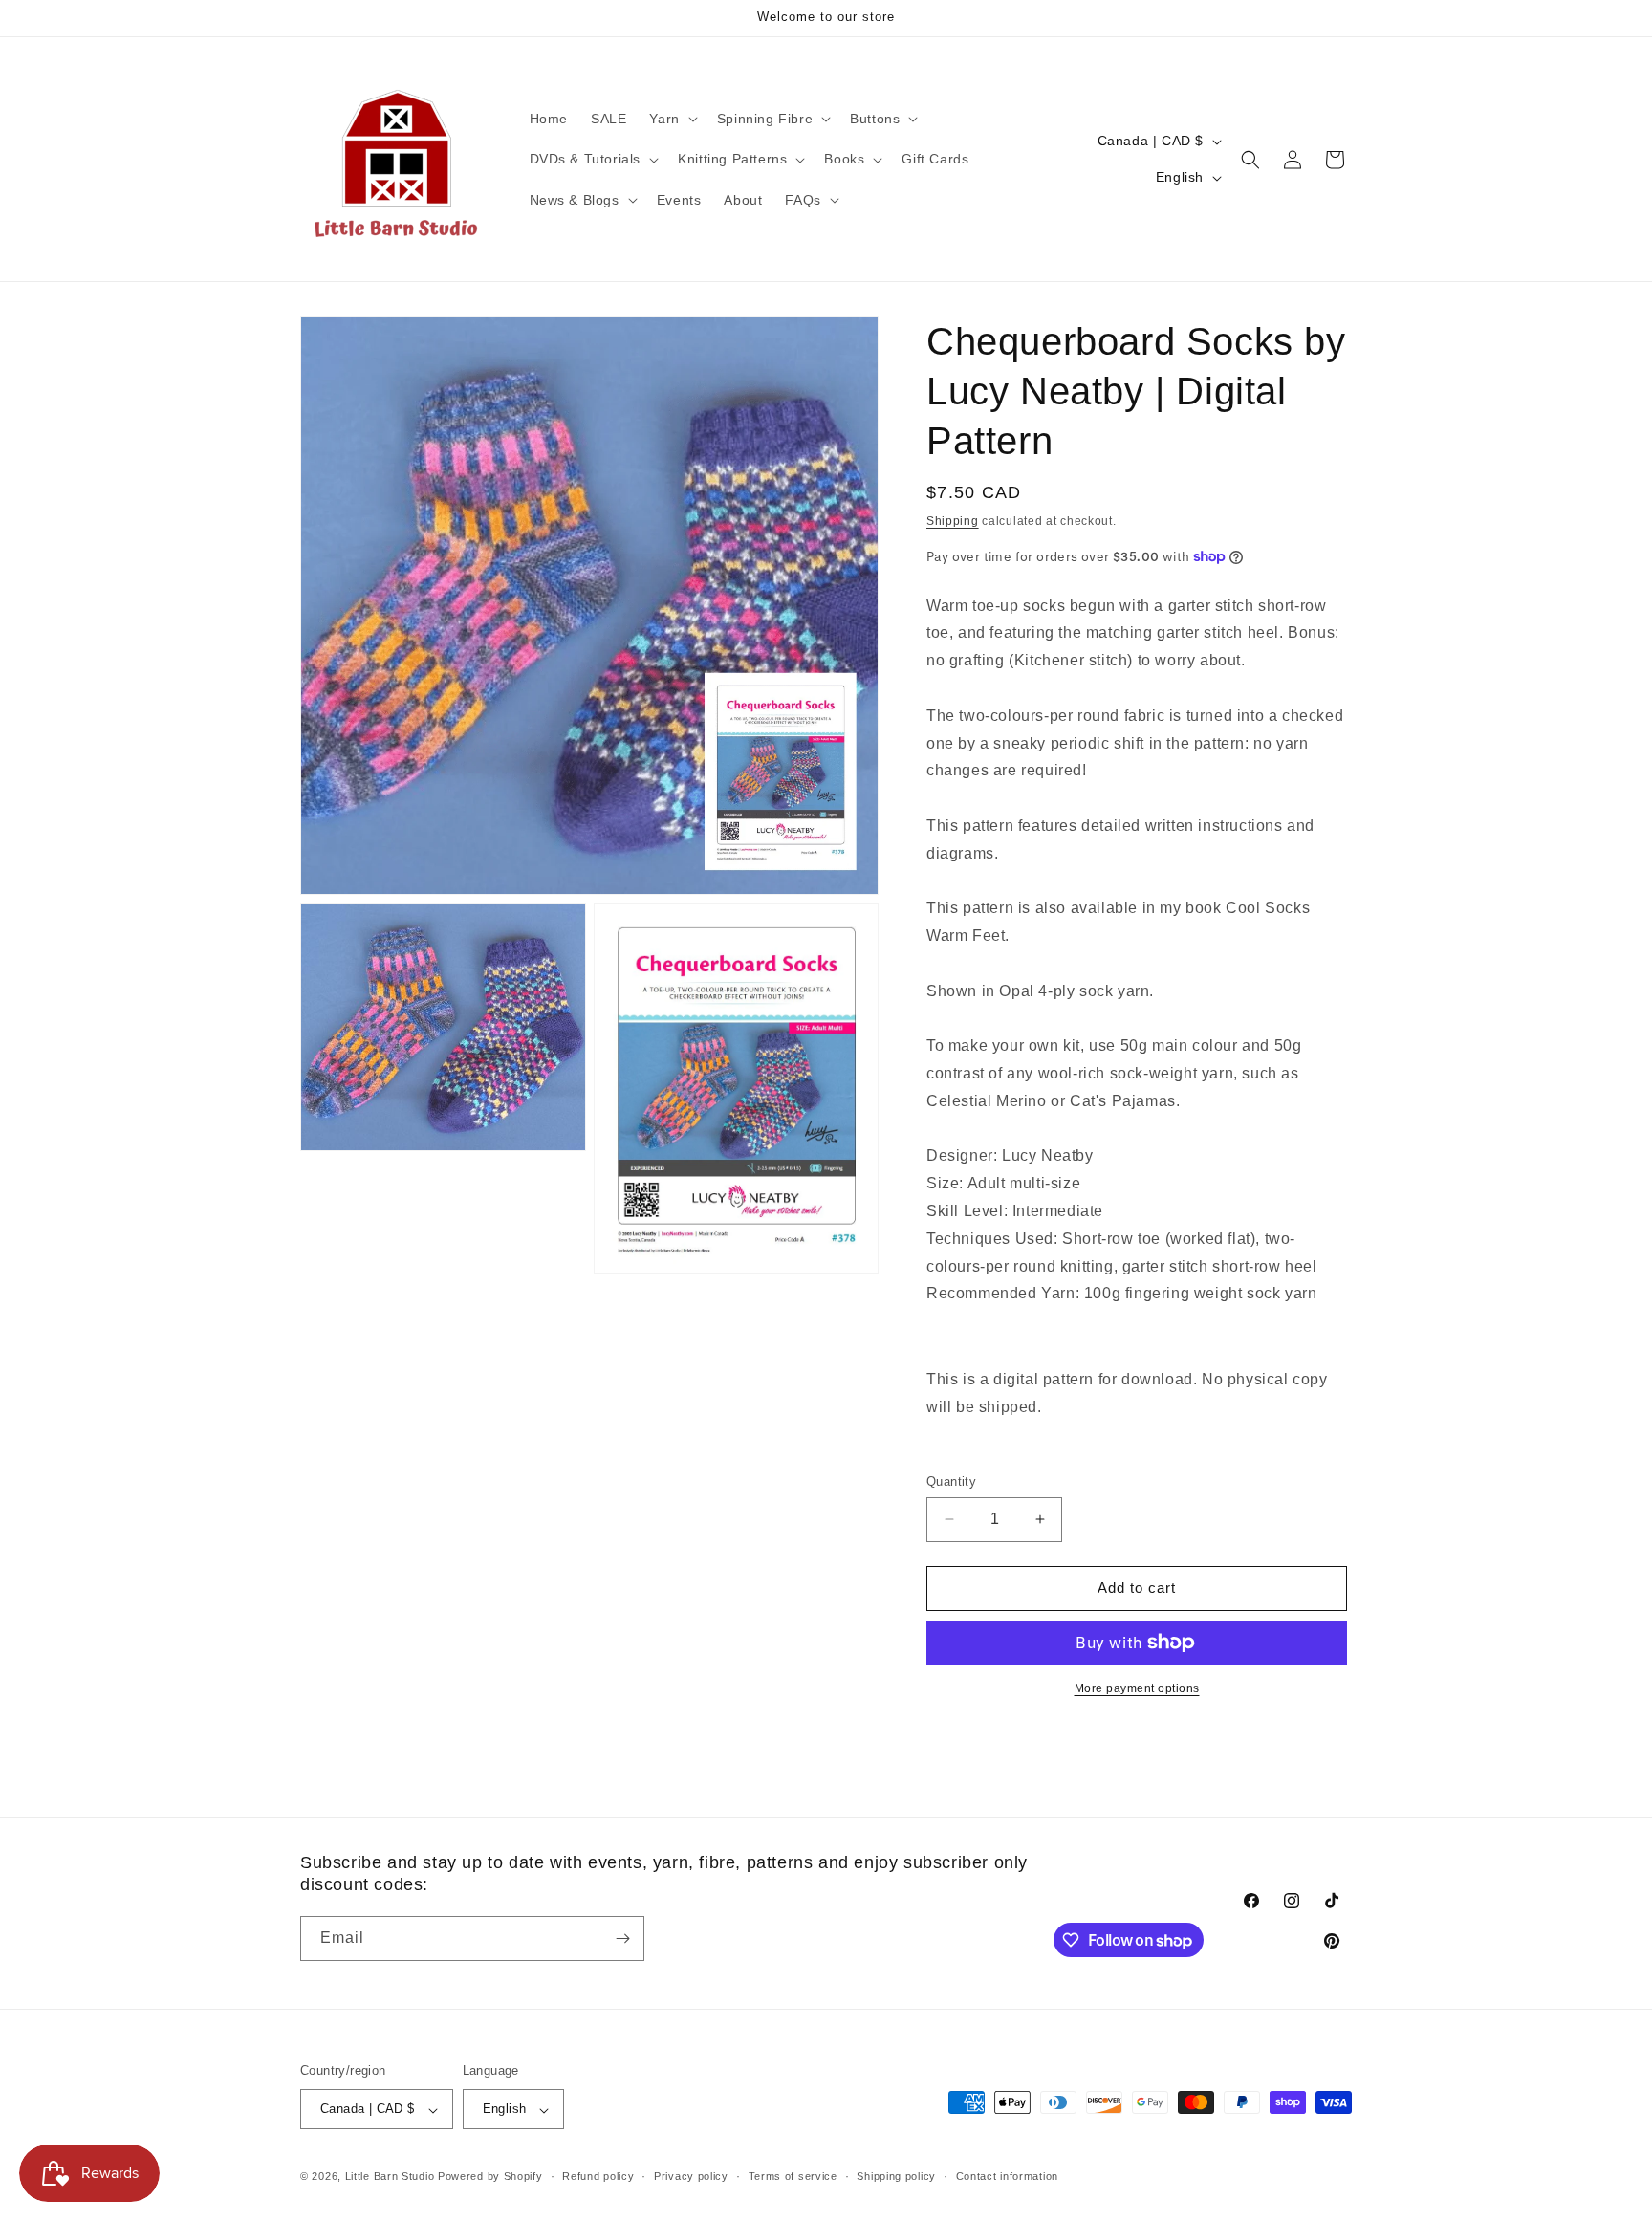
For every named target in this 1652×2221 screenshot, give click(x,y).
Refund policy (598, 2176)
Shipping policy (896, 2176)
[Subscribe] (622, 1938)
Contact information (1007, 2176)
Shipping (953, 521)
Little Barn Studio (390, 2177)
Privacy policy (691, 2176)
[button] (671, 119)
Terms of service (793, 2176)
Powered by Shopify (490, 2177)
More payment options (1137, 1688)
